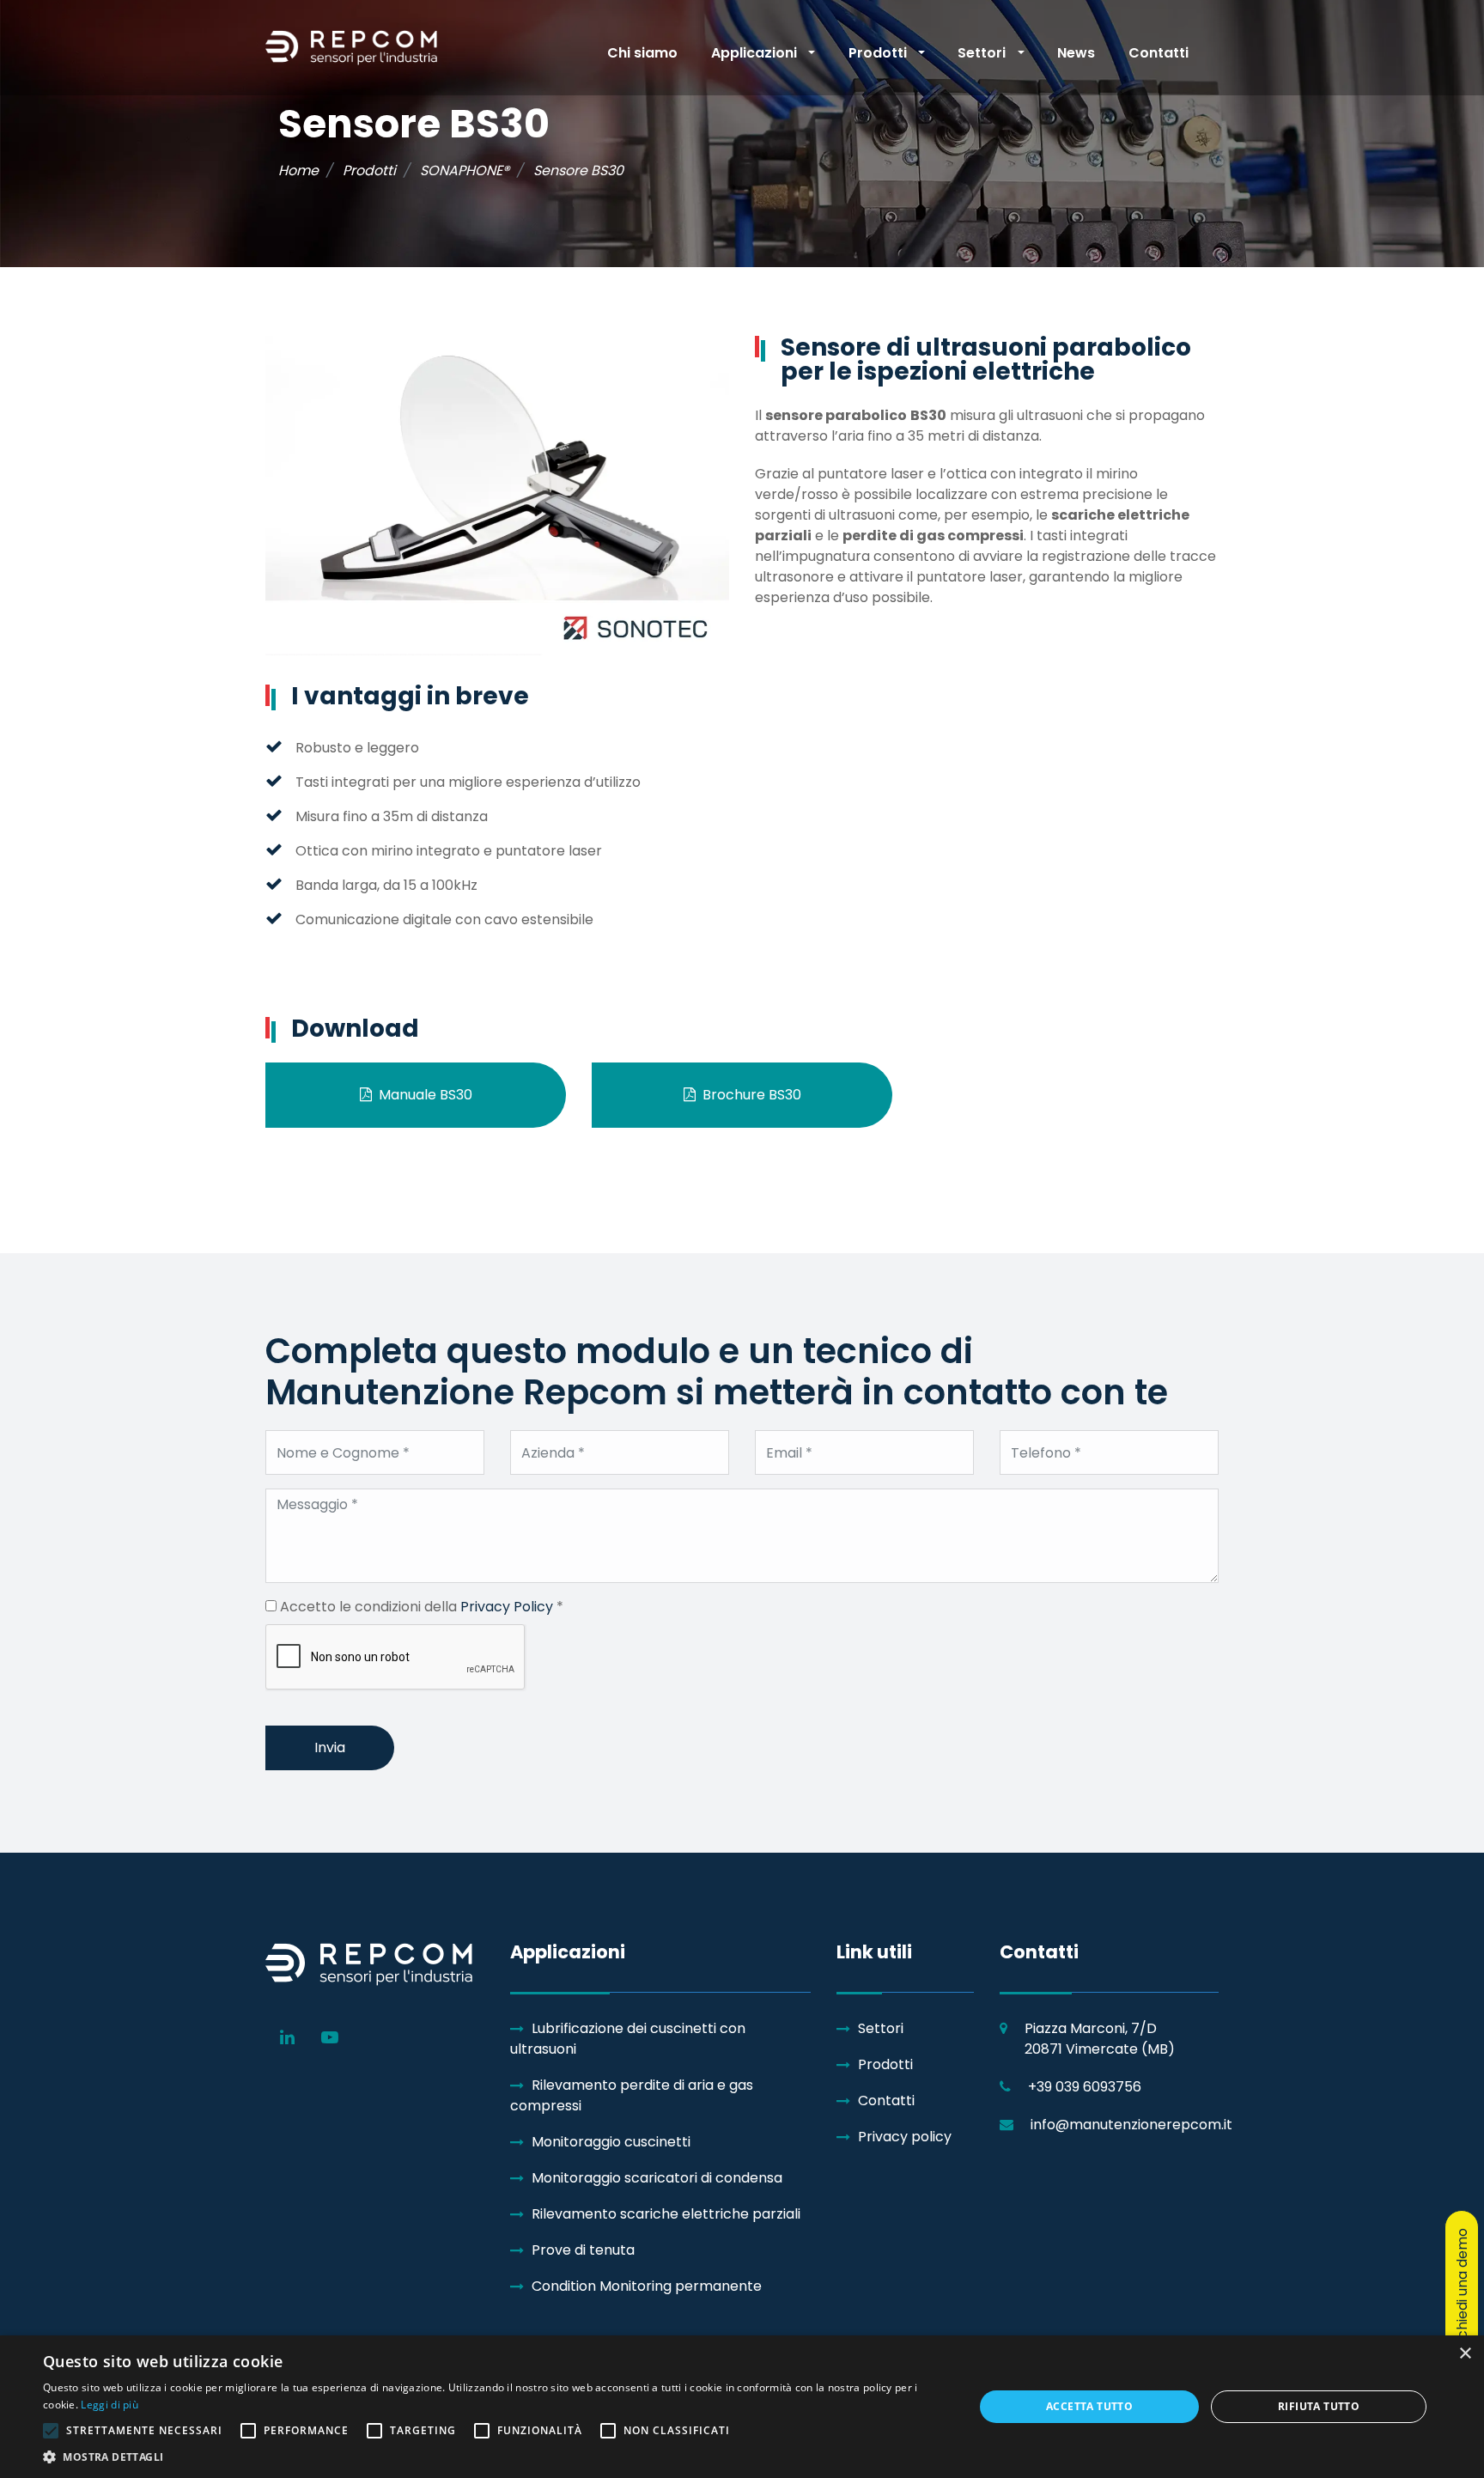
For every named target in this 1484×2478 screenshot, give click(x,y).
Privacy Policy (507, 1607)
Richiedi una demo (1462, 2289)
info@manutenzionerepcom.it (1131, 2125)
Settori (881, 2028)
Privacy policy (905, 2137)
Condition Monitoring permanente (647, 2286)
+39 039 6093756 (1085, 2087)
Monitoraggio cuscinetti (611, 2142)
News (1076, 53)
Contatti (1159, 53)
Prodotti (885, 2064)
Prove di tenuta (583, 2250)
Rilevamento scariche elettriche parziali (666, 2214)
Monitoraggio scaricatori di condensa (657, 2178)
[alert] (742, 2407)
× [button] (1465, 2354)
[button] (495, 2457)
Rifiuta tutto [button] (1319, 2406)
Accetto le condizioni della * (420, 1607)
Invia (330, 1747)
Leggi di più (109, 2405)
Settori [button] (983, 53)
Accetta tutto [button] (1089, 2406)
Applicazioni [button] (756, 53)
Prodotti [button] (879, 53)
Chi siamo (642, 53)
